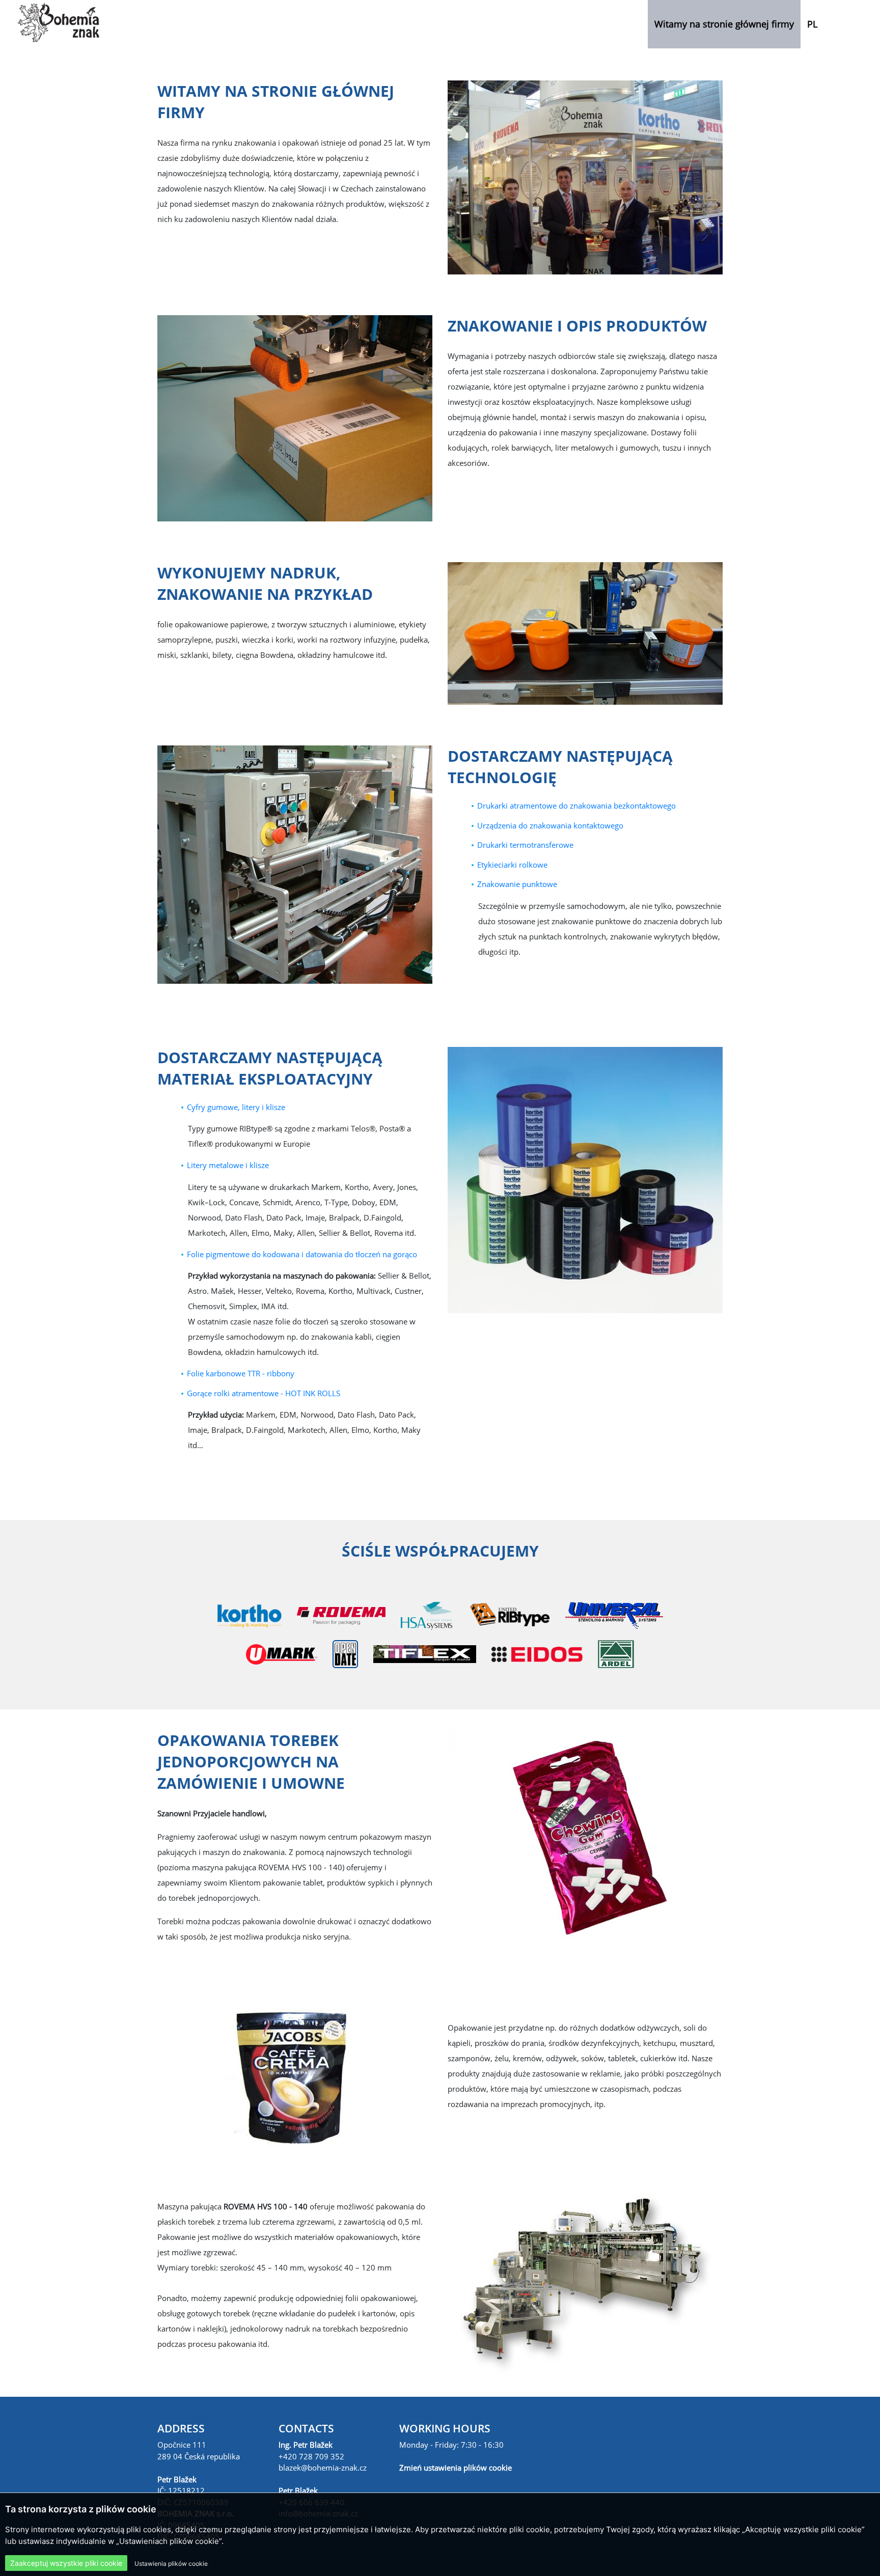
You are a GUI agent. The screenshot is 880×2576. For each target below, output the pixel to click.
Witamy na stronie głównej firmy (724, 24)
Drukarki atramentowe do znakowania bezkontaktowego (576, 806)
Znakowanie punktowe (517, 884)
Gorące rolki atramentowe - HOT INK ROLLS (264, 1393)
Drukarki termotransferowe (525, 845)
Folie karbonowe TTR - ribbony (241, 1373)
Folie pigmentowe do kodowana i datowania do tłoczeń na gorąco (302, 1254)
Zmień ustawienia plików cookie (456, 2468)
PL (812, 24)
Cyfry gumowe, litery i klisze (236, 1107)
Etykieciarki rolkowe (512, 865)
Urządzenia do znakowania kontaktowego (550, 825)
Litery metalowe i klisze (228, 1165)
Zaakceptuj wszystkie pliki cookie (66, 2563)
